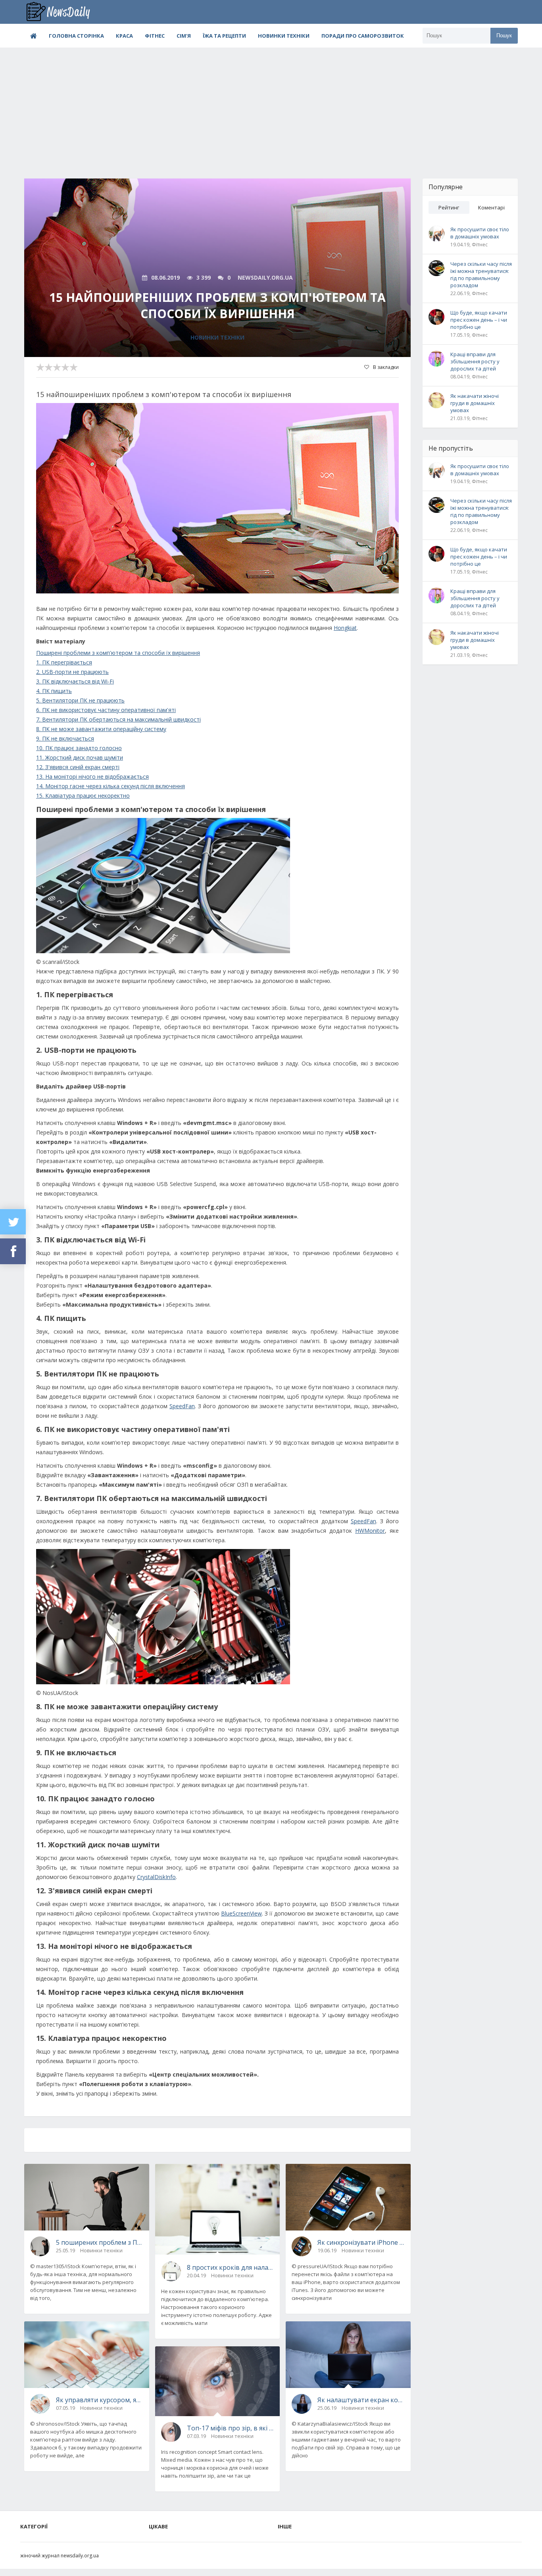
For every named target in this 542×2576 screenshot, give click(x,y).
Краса (124, 36)
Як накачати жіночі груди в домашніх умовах (475, 403)
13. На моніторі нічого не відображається (92, 776)
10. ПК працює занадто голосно (79, 748)
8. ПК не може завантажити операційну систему (101, 729)
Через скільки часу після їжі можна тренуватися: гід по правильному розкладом (481, 274)
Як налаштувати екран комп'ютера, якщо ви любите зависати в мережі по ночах (361, 2400)
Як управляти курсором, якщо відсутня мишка (100, 2400)
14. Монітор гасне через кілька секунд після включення (111, 786)
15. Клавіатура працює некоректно (83, 796)
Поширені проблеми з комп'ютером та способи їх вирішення (118, 653)
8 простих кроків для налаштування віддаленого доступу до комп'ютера (231, 2267)
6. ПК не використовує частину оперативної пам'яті (106, 710)
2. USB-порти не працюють (72, 672)
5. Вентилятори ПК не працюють (80, 700)
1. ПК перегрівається (64, 662)
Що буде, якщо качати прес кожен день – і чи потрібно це (479, 320)
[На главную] (64, 12)
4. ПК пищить (54, 691)
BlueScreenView (241, 1913)
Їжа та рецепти (224, 36)
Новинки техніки (284, 36)
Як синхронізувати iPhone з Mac (361, 2242)
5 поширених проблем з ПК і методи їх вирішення (100, 2242)
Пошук (504, 36)
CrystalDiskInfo (156, 1877)
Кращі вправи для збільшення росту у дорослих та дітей (475, 361)
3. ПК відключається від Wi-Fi (75, 681)
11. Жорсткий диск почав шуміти (80, 757)
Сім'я (184, 36)
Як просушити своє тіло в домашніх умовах (480, 233)
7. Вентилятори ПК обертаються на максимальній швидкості (118, 719)
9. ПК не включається (65, 738)
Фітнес (155, 36)
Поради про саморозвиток (363, 36)
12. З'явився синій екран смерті (78, 767)
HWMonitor (370, 1531)
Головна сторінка (76, 36)
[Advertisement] (271, 107)
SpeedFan (182, 1406)
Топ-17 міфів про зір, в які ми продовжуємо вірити (231, 2428)
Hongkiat (345, 628)
